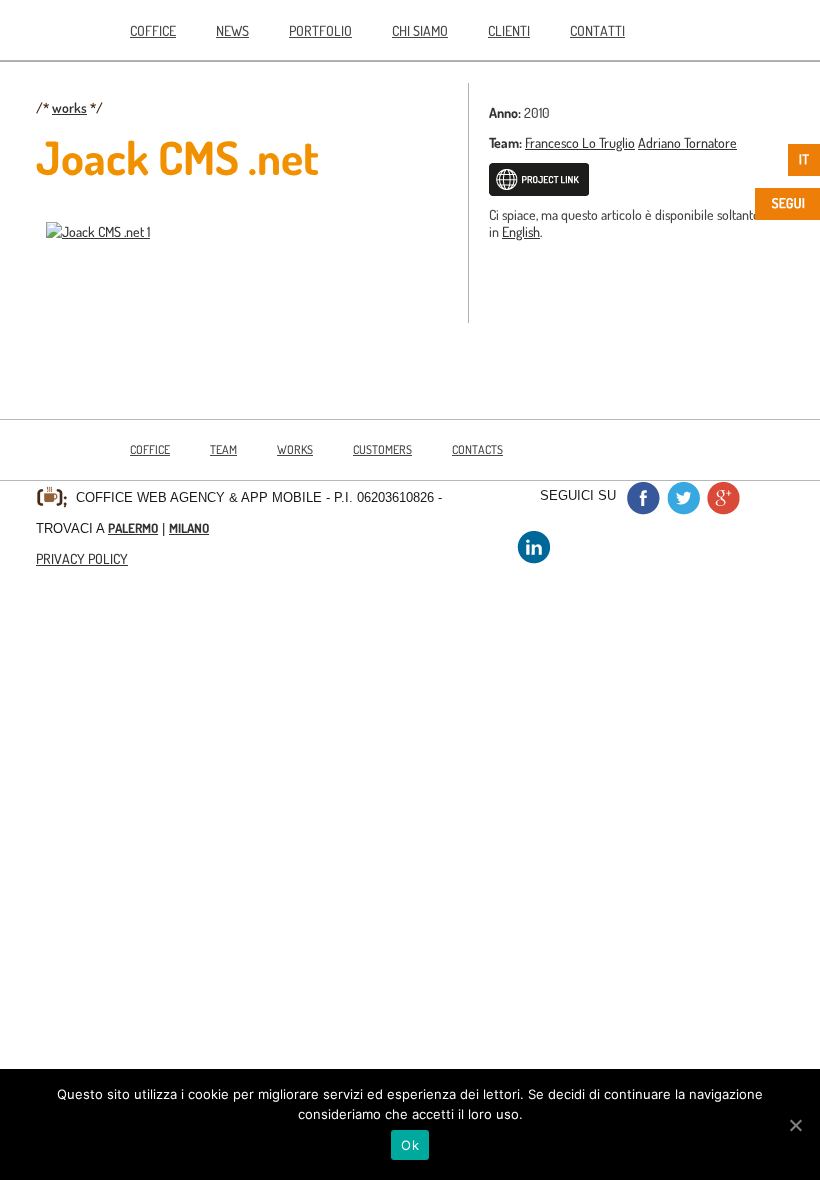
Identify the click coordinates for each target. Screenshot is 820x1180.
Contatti (597, 30)
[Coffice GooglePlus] (723, 509)
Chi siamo (420, 30)
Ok (410, 1145)
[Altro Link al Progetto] (539, 191)
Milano (189, 528)
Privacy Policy (82, 558)
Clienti (509, 30)
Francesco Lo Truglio (580, 142)
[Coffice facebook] (643, 509)
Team (223, 449)
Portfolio (320, 30)
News (232, 30)
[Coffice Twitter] (683, 509)
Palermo (133, 528)
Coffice (153, 30)
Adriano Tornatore (687, 142)
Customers (382, 449)
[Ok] (795, 1125)
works (69, 107)
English (521, 231)
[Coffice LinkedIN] (533, 558)
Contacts (477, 449)
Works (295, 449)
